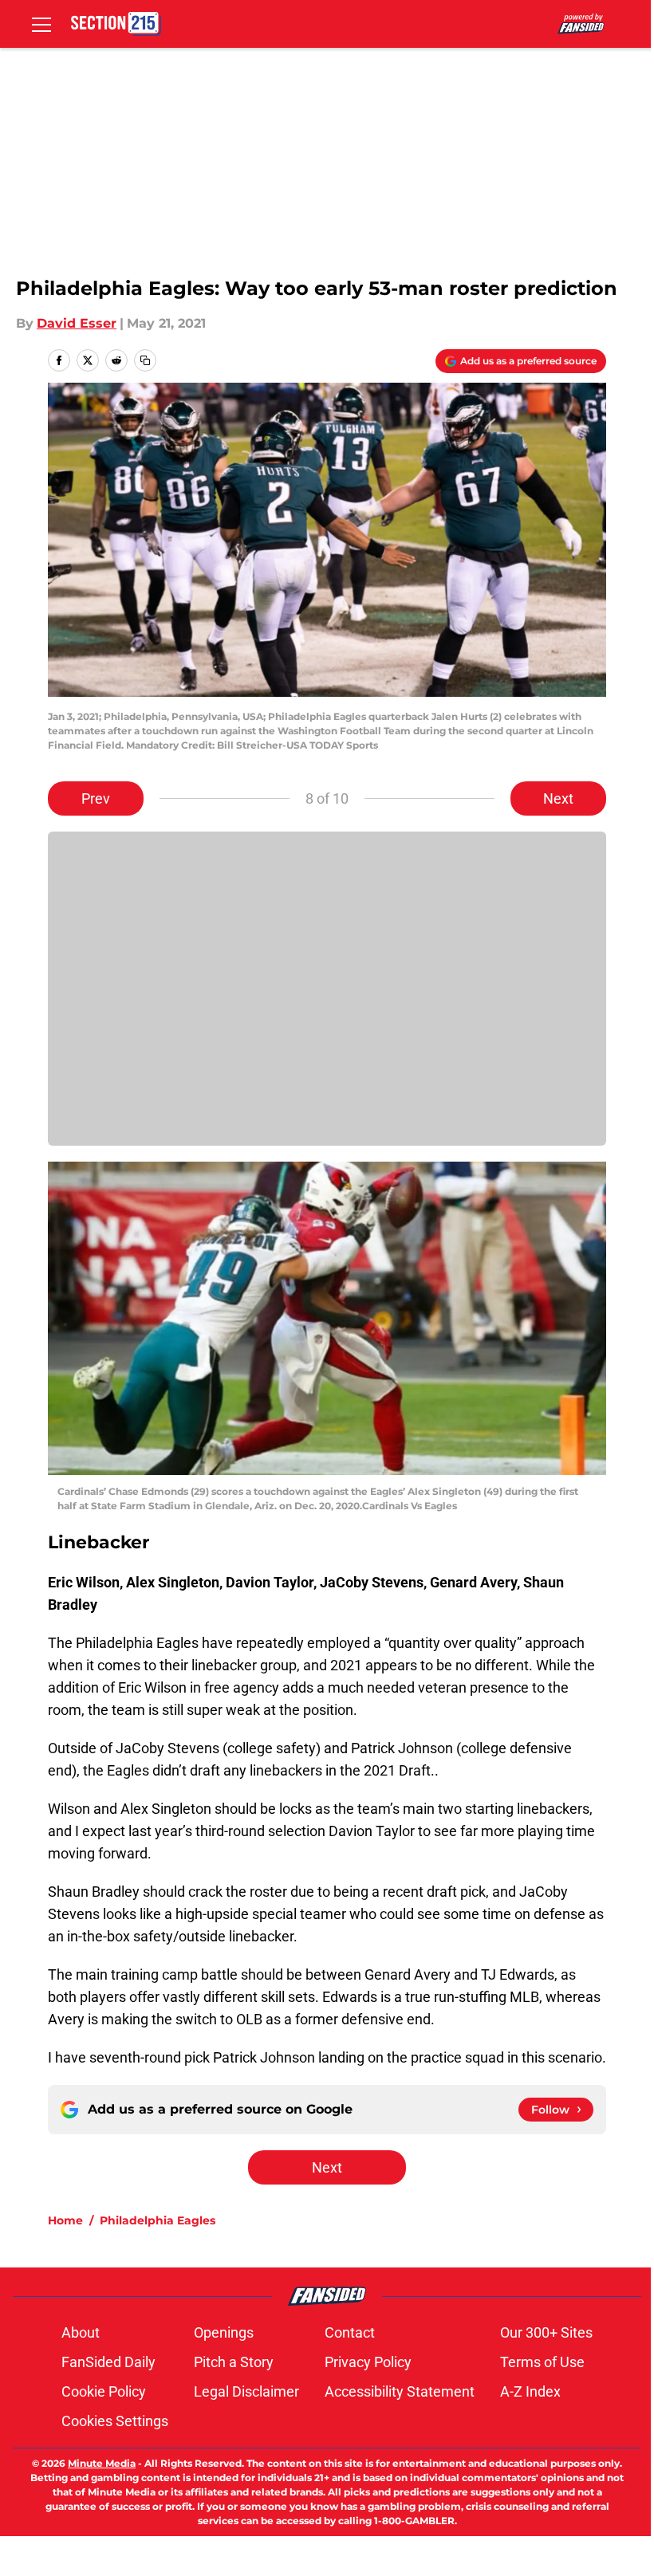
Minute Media (102, 2463)
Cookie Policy (104, 2391)
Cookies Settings (115, 2421)
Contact (350, 2332)
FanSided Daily (108, 2362)
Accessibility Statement (400, 2391)
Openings (224, 2332)
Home (65, 2220)
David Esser (77, 323)
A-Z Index (530, 2391)
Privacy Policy (368, 2362)
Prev (96, 798)
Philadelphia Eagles (158, 2220)
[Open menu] (41, 24)
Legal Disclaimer (246, 2391)
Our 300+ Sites (546, 2332)
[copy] (145, 360)
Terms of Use (542, 2362)
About (81, 2332)
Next (558, 798)
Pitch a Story (234, 2362)
